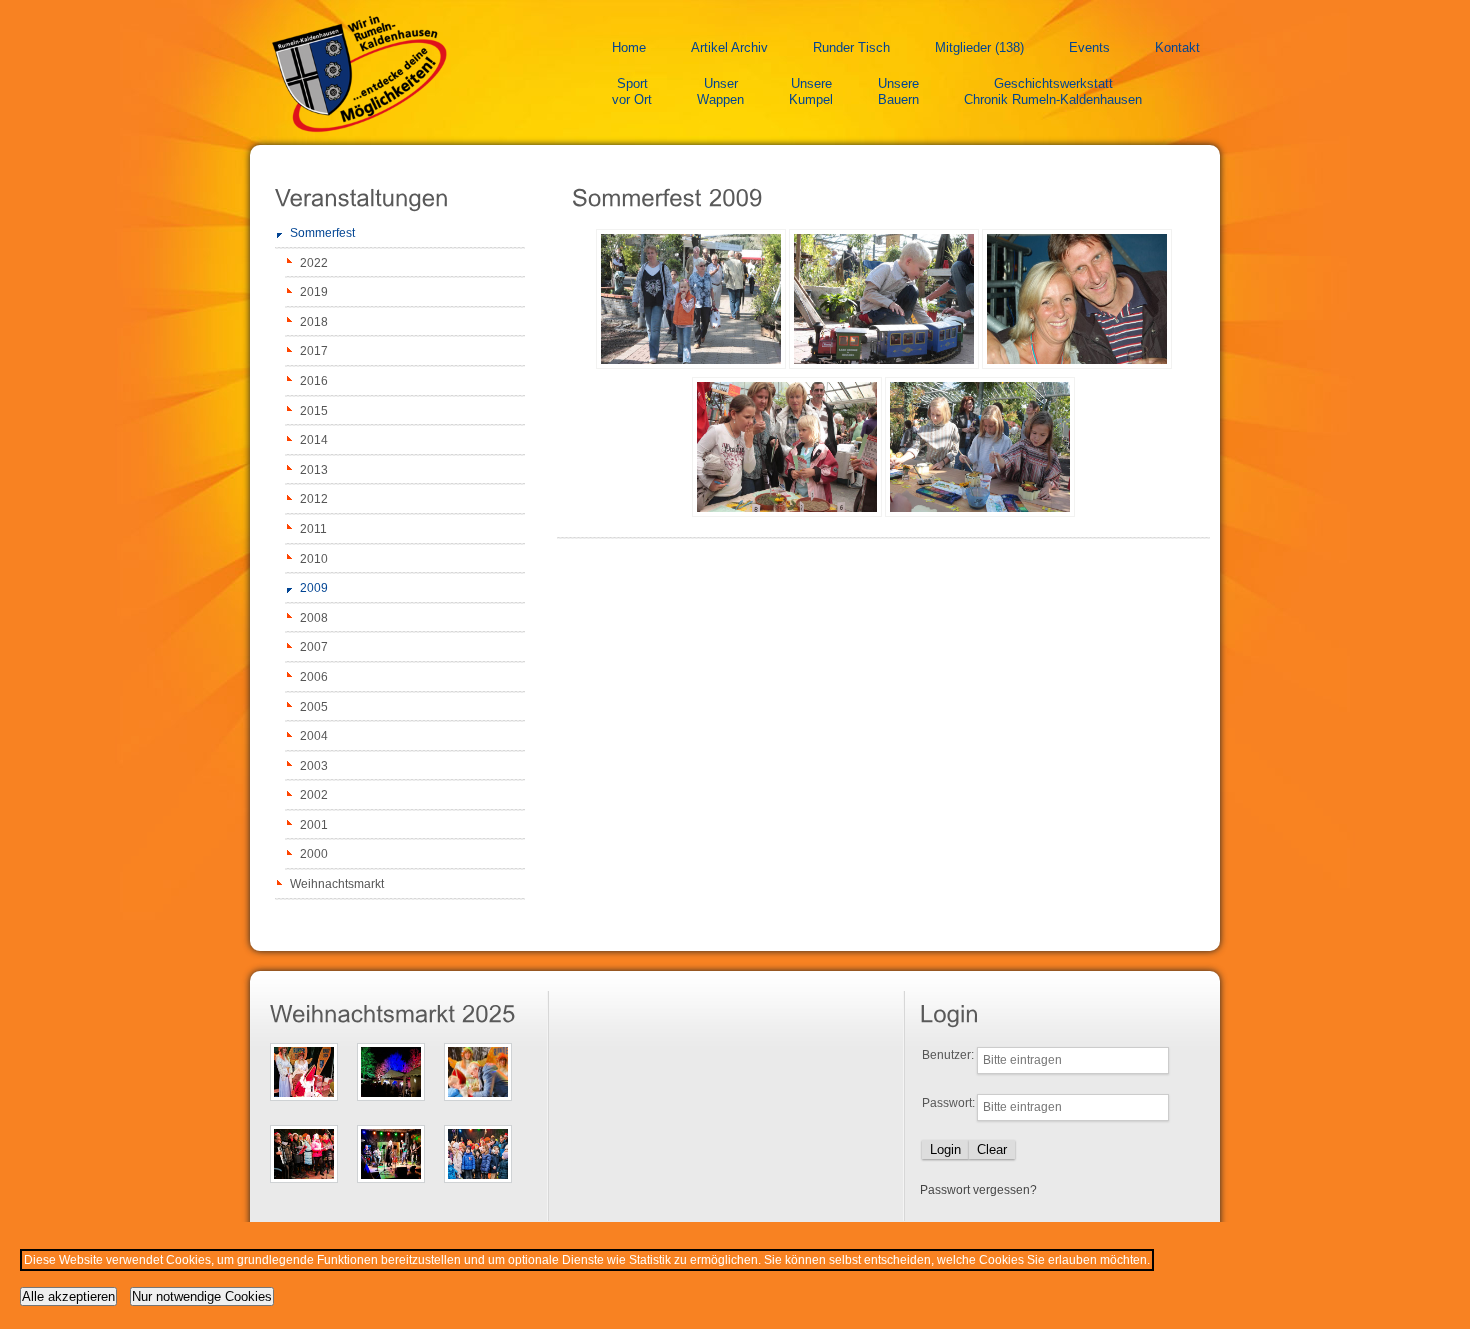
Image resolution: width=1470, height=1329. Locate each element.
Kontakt (1177, 47)
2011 (313, 529)
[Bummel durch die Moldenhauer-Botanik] (691, 365)
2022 (314, 263)
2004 (314, 736)
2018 (314, 322)
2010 (314, 559)
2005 (314, 707)
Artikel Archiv (729, 47)
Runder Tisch (851, 47)
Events (1089, 47)
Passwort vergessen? (978, 1190)
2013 (314, 470)
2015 (314, 411)
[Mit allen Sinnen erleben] (980, 513)
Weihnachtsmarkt (337, 884)
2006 (314, 677)
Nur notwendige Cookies (202, 1296)
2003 (314, 766)
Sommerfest (322, 233)
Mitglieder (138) (979, 47)
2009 (314, 588)
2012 (314, 499)
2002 (314, 795)
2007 (314, 647)
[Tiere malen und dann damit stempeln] (884, 365)
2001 (314, 825)
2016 (314, 381)
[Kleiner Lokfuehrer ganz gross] (1077, 365)
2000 (314, 854)
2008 (314, 618)
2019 (314, 292)
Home (629, 47)
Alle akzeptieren (68, 1296)
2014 (314, 440)
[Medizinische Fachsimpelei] (787, 513)
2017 (314, 351)
